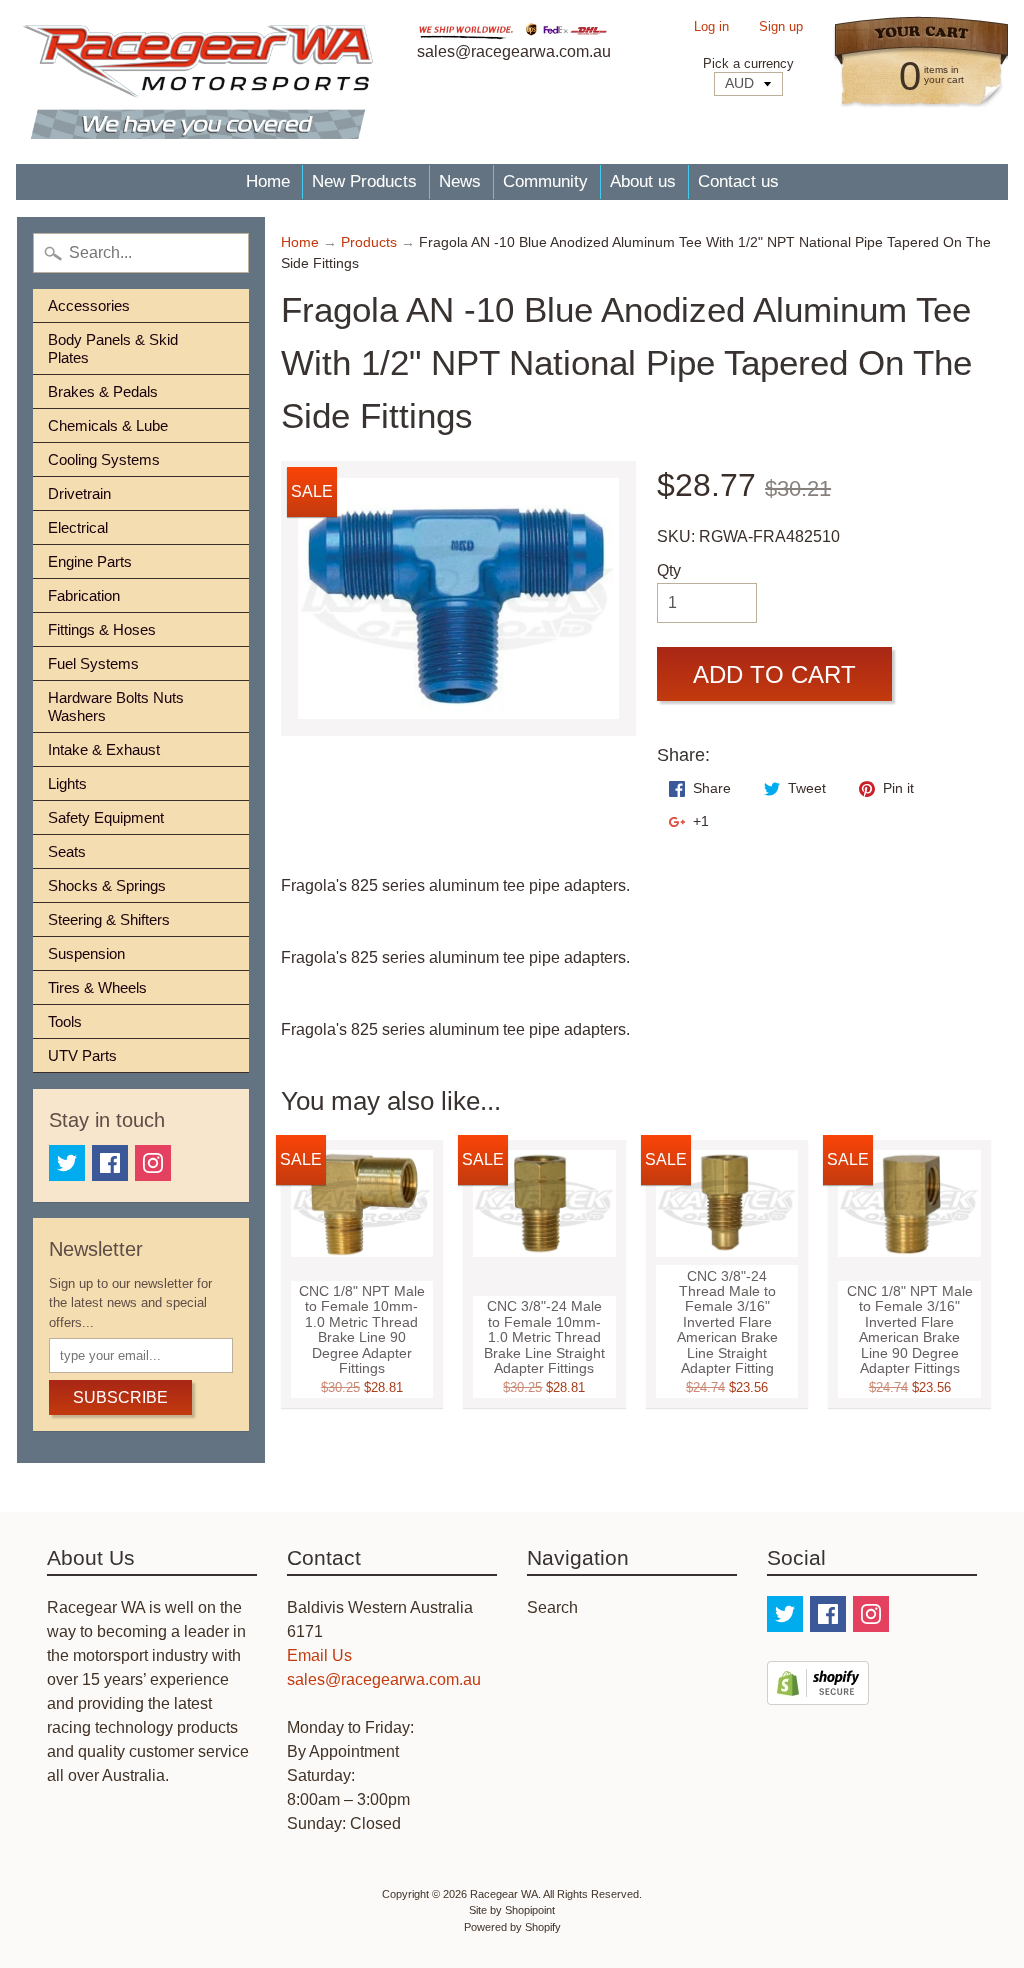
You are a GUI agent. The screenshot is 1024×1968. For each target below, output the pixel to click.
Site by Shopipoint (512, 1910)
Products (369, 242)
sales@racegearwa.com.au (384, 1679)
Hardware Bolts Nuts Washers (116, 706)
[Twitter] (67, 1163)
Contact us (738, 181)
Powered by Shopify (512, 1927)
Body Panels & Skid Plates (113, 348)
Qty (669, 570)
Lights (67, 783)
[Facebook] (110, 1163)
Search (552, 1607)
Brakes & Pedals (103, 391)
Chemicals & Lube (108, 425)
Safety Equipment (106, 817)
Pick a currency (748, 63)
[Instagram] (153, 1163)
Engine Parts (90, 561)
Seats (67, 851)
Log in (711, 27)
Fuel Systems (93, 663)
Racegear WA (504, 1894)
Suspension (86, 953)
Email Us (319, 1655)
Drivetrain (79, 493)
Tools (65, 1021)
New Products (364, 181)
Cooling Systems (104, 459)
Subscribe (120, 1397)
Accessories (89, 305)
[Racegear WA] (198, 82)
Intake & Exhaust (104, 749)
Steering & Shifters (109, 919)
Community (545, 181)
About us (643, 181)
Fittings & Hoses (102, 629)
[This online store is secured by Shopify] (818, 1692)
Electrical (78, 527)
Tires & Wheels (97, 987)
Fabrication (84, 595)
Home (268, 181)
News (460, 181)
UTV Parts (82, 1055)
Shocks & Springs (107, 885)
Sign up (781, 27)
